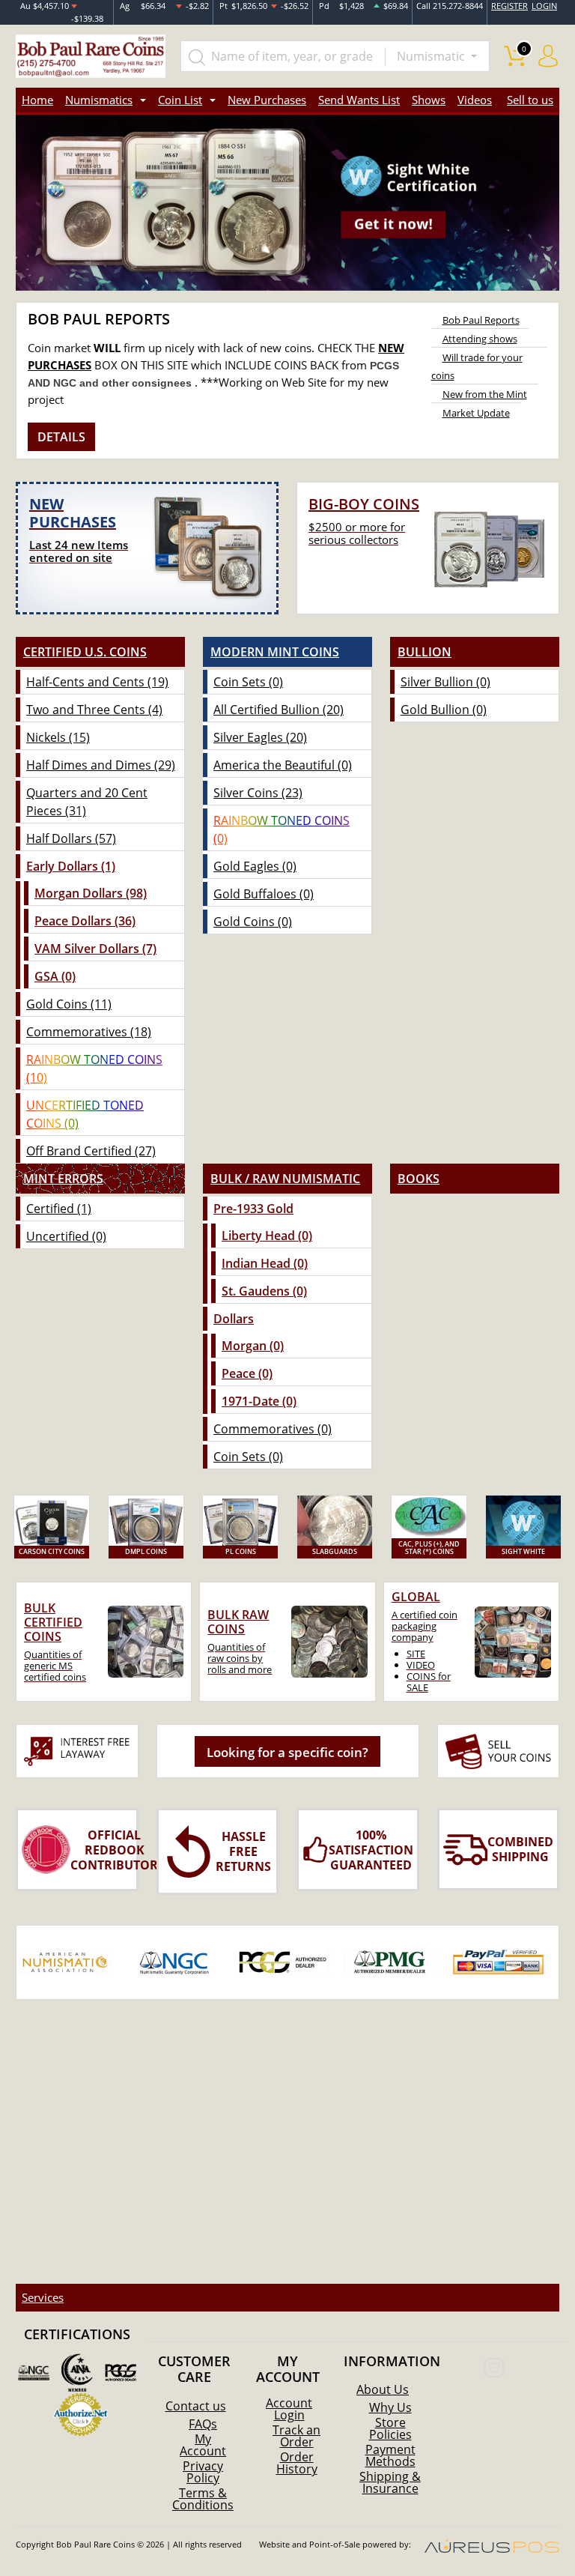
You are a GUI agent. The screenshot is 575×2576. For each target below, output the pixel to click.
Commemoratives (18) (89, 1032)
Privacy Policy (203, 2472)
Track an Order (296, 2436)
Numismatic (432, 56)
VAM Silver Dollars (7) (95, 949)
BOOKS (419, 1179)
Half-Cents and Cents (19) (97, 682)
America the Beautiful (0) (283, 765)
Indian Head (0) (265, 1263)
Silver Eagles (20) (260, 737)
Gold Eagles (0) (255, 866)
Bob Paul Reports (481, 320)
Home (37, 100)
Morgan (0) (253, 1346)
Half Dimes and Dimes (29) (101, 765)
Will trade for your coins (477, 366)
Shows (429, 100)
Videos (475, 100)
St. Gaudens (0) (264, 1291)
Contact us (196, 2406)
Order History (297, 2463)
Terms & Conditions (203, 2499)
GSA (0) (55, 976)
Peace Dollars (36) (85, 921)
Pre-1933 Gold (253, 1209)
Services (43, 2297)
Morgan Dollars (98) (91, 893)
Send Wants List (359, 100)
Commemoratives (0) (273, 1429)
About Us (383, 2389)
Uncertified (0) (66, 1236)
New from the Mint (485, 394)
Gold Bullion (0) (444, 710)
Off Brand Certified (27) (91, 1151)
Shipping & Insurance (390, 2482)
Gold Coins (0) (253, 922)
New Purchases (267, 100)
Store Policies (390, 2428)
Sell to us (530, 100)
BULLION (425, 652)
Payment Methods (390, 2455)
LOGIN (544, 6)
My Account (203, 2445)
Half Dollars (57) (71, 838)
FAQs (203, 2424)
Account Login (289, 2409)
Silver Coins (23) (258, 793)
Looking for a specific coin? (287, 1752)
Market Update (476, 413)
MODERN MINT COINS (275, 652)
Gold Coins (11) (69, 1004)
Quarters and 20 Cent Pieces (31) (87, 802)
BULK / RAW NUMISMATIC (285, 1179)
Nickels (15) (58, 737)
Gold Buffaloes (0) (264, 894)
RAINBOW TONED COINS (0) (282, 829)
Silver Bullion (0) (445, 682)
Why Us (390, 2407)
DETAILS (61, 437)
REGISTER (509, 6)
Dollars (234, 1319)
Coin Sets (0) (248, 682)
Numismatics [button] (99, 100)
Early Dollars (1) (71, 866)
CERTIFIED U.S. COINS (85, 652)
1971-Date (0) (259, 1401)
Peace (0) (247, 1373)
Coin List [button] (180, 100)
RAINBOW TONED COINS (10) (94, 1068)
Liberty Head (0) (267, 1236)
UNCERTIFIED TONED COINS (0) (85, 1114)
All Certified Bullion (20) (279, 710)
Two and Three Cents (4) (94, 710)
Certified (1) (59, 1209)
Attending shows (480, 339)
